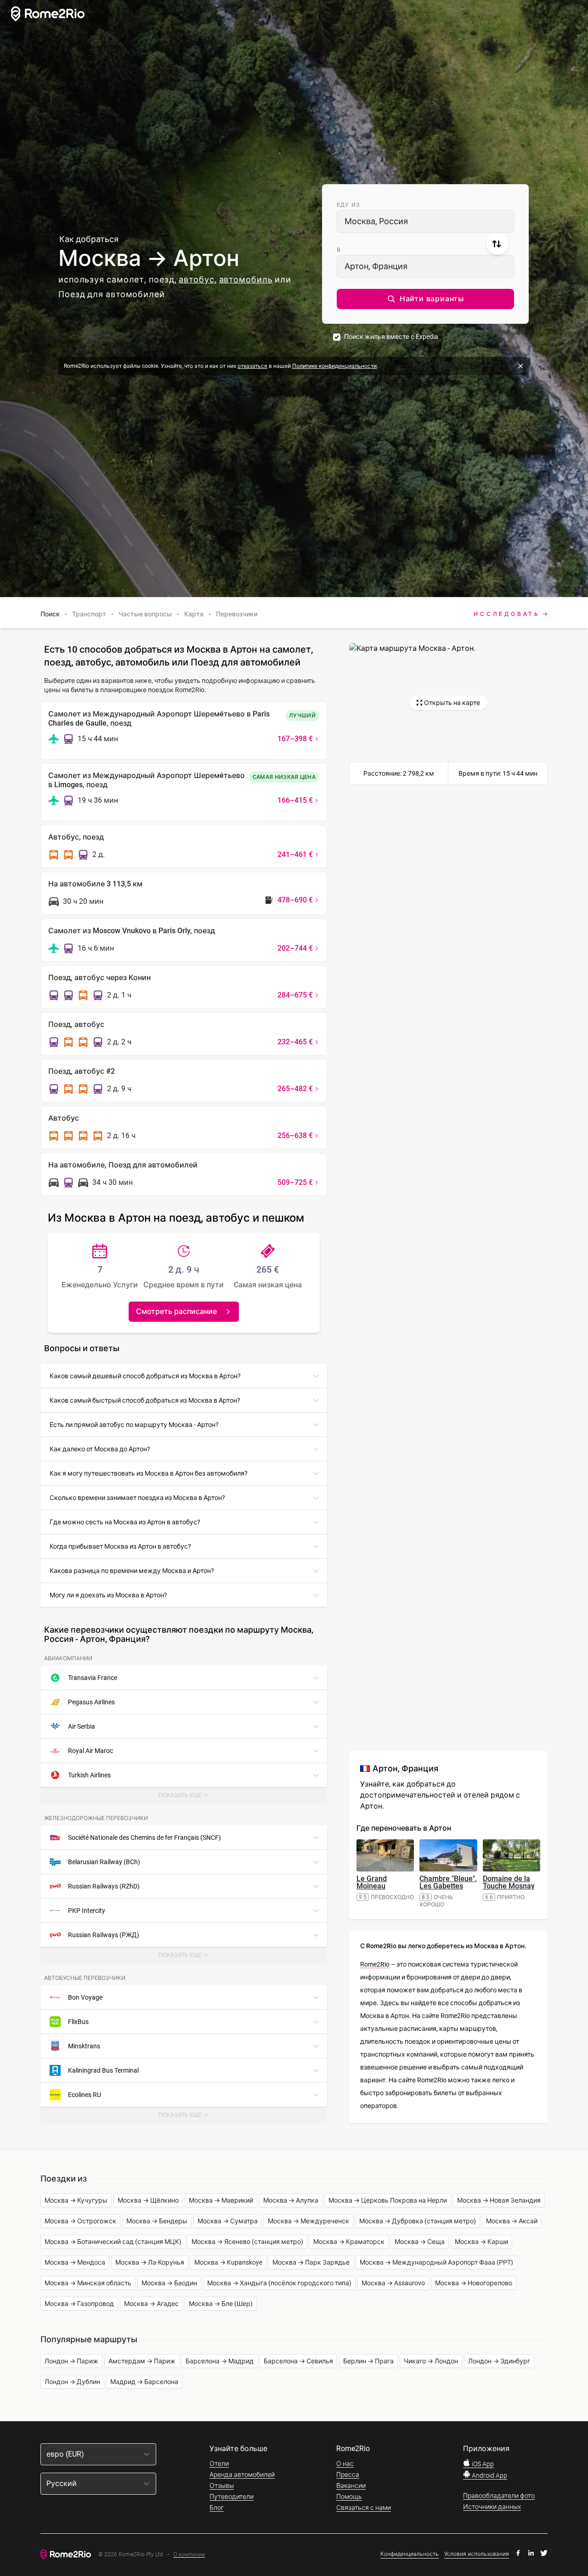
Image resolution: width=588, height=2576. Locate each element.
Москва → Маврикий (221, 2200)
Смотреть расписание (176, 1311)
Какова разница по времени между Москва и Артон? (132, 1571)
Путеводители (232, 2497)
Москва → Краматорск (349, 2242)
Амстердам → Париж (142, 2361)
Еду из (348, 205)
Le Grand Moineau (372, 1882)
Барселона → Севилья (298, 2361)
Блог (217, 2508)
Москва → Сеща (420, 2242)
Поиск (50, 614)
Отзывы (222, 2486)
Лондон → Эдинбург (499, 2361)
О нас (345, 2463)
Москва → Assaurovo (393, 2283)
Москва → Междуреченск (308, 2221)
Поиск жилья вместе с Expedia (391, 337)
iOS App (482, 2464)
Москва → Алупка (291, 2200)
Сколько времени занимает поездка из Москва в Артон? (137, 1498)
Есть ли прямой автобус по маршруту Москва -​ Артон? (134, 1425)
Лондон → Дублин (72, 2382)
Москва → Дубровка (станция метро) (418, 2221)
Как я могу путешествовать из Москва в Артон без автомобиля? (149, 1473)
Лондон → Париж (71, 2361)
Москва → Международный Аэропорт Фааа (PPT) (436, 2262)
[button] (425, 299)
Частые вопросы (145, 614)
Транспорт (89, 614)
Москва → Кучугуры (76, 2200)
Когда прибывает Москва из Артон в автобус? (120, 1546)
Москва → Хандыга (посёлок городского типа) (279, 2283)
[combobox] (425, 221)
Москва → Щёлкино (148, 2200)
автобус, (198, 279)
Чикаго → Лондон (431, 2361)
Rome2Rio (375, 1964)
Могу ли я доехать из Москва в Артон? (108, 1595)
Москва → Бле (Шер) (221, 2304)
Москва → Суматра (228, 2221)
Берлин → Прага (368, 2361)
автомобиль (246, 279)
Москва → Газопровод (79, 2304)
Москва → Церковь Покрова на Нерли (388, 2200)
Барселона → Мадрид (220, 2361)
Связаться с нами (364, 2508)
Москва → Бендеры (157, 2221)
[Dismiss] (520, 366)
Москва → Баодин (169, 2283)
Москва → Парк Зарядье (311, 2262)
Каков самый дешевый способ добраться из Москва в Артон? (145, 1376)
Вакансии (351, 2486)
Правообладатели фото (499, 2496)
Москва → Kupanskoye (228, 2262)
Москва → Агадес (151, 2304)
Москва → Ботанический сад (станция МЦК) (113, 2242)
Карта (194, 614)
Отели (219, 2463)
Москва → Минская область (88, 2283)
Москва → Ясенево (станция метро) (247, 2242)
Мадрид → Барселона (144, 2382)
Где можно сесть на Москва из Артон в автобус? (125, 1522)
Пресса (348, 2475)
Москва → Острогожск (80, 2221)
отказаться (252, 366)
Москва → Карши (481, 2242)
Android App (489, 2475)
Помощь (349, 2497)
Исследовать (507, 614)
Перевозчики (237, 614)
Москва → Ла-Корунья (150, 2262)
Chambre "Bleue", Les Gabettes (448, 1882)
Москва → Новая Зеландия (499, 2200)
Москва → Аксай (512, 2221)
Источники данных (492, 2507)
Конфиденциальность (410, 2554)
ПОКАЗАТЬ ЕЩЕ (186, 1798)
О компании (189, 2555)
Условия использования (477, 2554)
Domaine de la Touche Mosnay (509, 1882)
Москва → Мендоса (75, 2262)
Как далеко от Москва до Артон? (100, 1449)
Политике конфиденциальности (334, 366)
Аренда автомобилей (242, 2475)
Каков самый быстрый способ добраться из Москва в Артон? (145, 1400)
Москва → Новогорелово (474, 2283)
